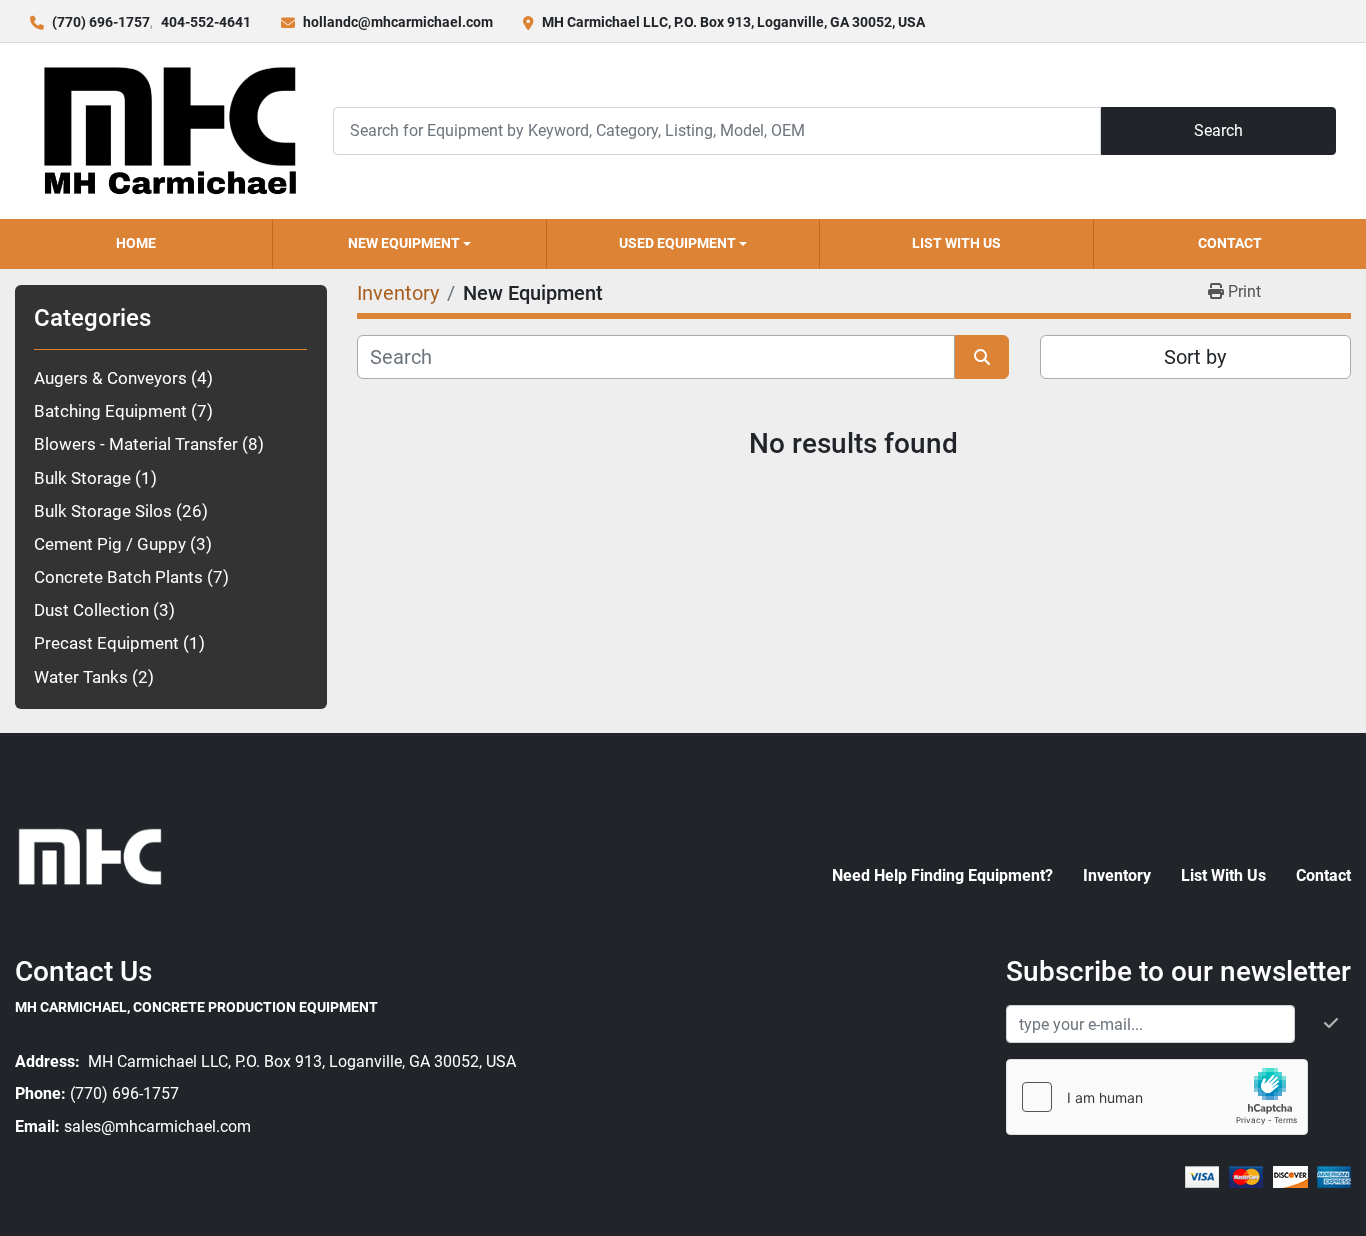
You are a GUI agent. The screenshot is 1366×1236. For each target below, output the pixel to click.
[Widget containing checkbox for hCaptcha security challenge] (1157, 1097)
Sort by (1195, 357)
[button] (409, 244)
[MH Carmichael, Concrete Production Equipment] (90, 855)
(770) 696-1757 (101, 22)
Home (136, 243)
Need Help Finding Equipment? (942, 875)
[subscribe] (1331, 1024)
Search (1218, 130)
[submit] (982, 357)
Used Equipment (677, 243)
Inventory (1117, 875)
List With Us (956, 243)
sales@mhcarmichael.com (157, 1126)
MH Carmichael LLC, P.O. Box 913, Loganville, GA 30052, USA (733, 22)
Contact (1230, 243)
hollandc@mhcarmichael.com (398, 22)
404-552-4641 (206, 22)
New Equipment (404, 243)
